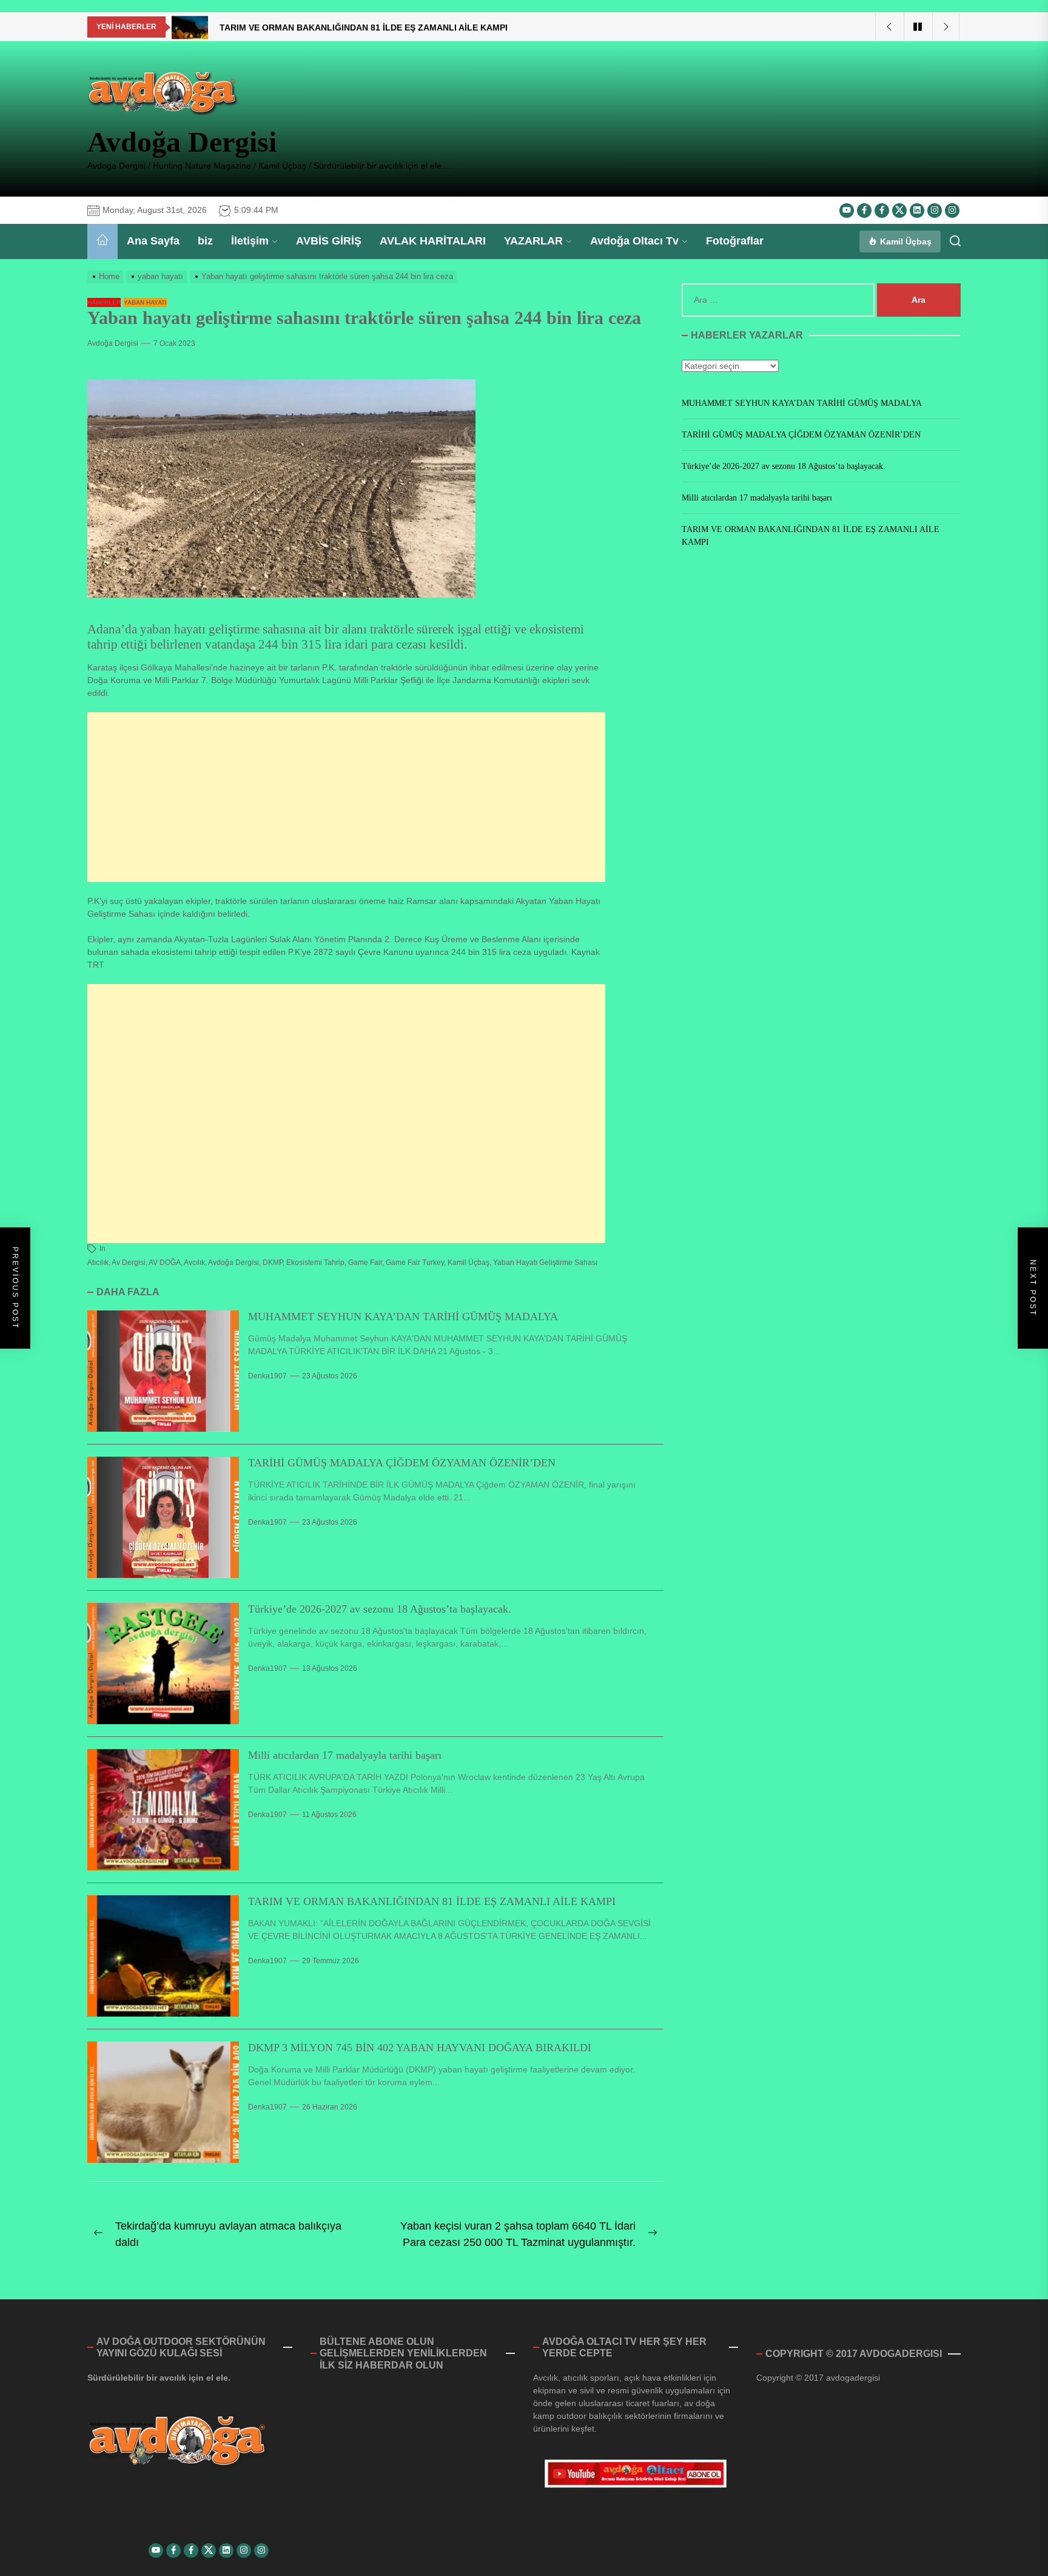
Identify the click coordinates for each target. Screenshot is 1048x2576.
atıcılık (98, 1263)
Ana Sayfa (153, 241)
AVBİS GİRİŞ (329, 241)
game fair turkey (415, 1263)
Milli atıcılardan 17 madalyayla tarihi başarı (345, 1755)
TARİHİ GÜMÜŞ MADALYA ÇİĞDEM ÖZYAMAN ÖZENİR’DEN (402, 1463)
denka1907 (267, 1376)
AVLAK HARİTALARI (433, 241)
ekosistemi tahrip (315, 1263)
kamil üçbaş (469, 1263)
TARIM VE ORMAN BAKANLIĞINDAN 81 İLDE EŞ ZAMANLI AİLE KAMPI (432, 1901)
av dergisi (129, 1263)
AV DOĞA (165, 1263)
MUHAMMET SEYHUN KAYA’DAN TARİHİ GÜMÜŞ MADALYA (403, 1317)
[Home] (102, 241)
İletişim (250, 241)
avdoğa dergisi (233, 1263)
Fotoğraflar (735, 241)
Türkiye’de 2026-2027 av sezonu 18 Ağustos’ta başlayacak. (380, 1609)
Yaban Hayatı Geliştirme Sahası (545, 1263)
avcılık (194, 1263)
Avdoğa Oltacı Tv (634, 241)
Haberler (104, 302)
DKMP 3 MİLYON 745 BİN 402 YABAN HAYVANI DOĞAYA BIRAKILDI (420, 2048)
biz (205, 241)
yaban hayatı (145, 302)
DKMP (273, 1263)
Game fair (365, 1263)
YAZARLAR (533, 241)
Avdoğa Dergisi (182, 142)
